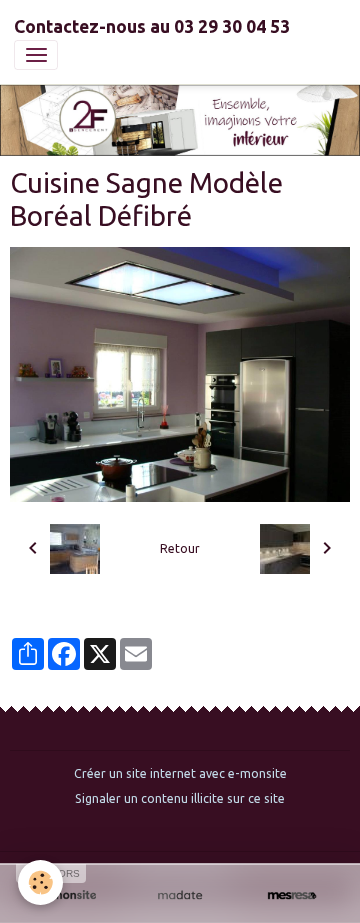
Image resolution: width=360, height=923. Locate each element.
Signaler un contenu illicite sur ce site (180, 798)
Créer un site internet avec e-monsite (180, 773)
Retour (180, 548)
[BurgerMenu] (36, 55)
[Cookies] (40, 882)
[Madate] (180, 895)
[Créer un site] (68, 895)
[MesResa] (292, 895)
